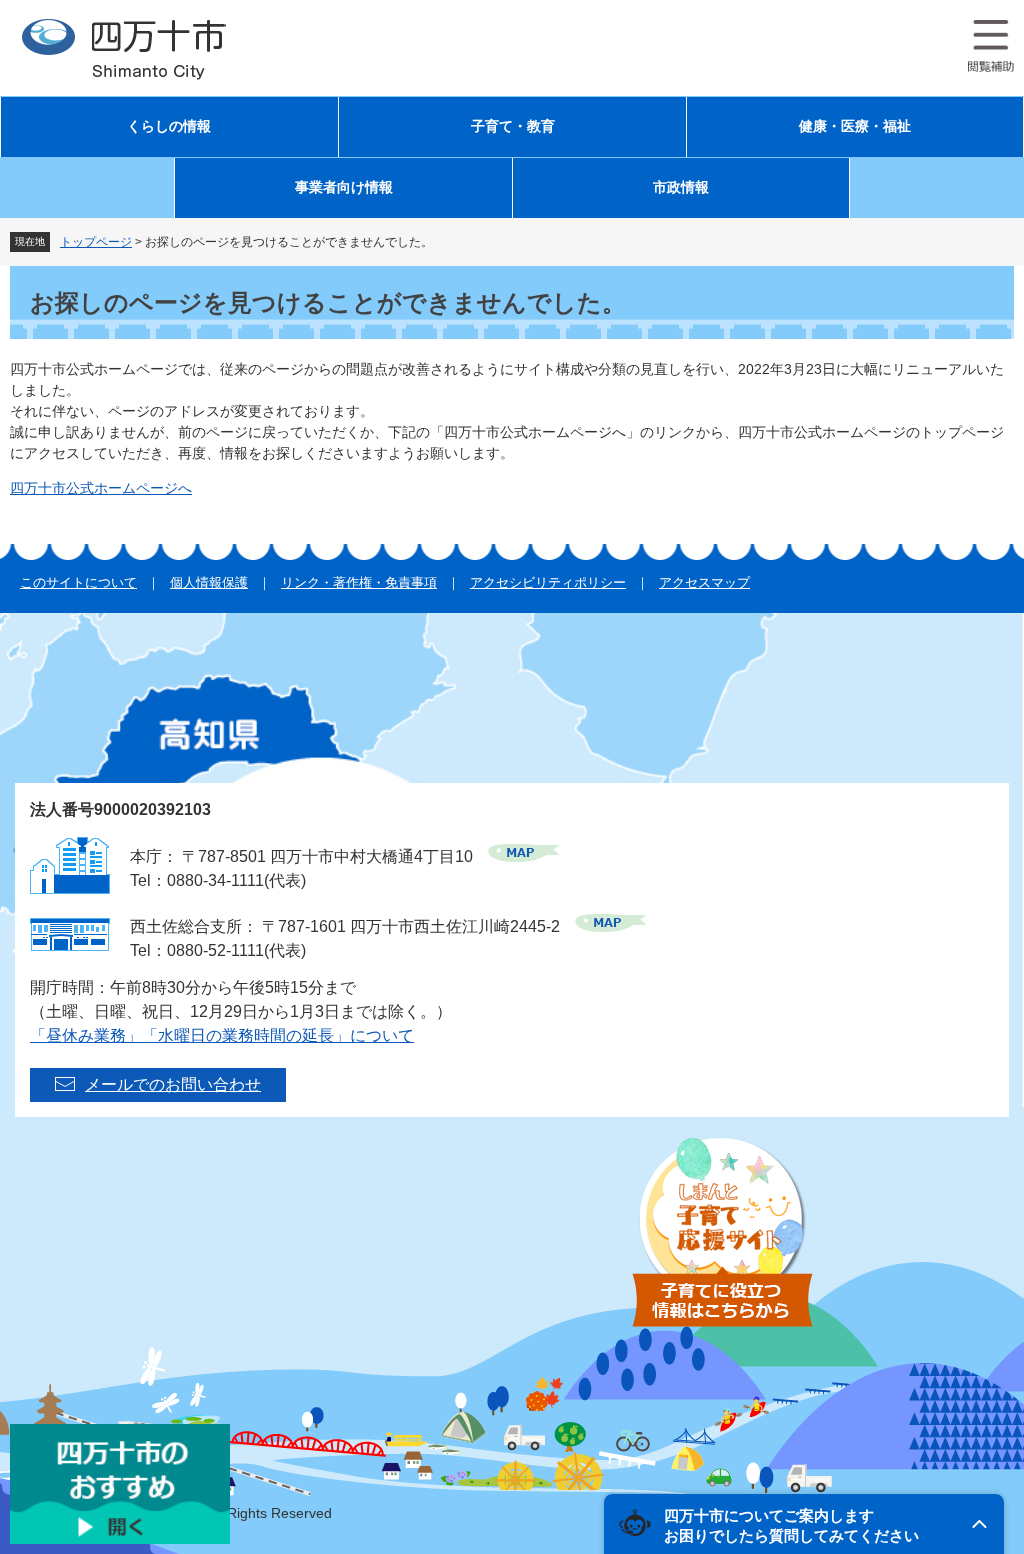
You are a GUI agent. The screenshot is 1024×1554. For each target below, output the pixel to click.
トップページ (96, 242)
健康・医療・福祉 (855, 126)
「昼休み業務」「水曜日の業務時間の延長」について (222, 1035)
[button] (804, 1524)
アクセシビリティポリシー (548, 582)
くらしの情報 (169, 126)
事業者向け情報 (344, 187)
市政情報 (681, 187)
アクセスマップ (704, 582)
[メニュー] (991, 46)
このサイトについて (78, 582)
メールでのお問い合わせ (173, 1084)
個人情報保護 (209, 582)
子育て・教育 (513, 126)
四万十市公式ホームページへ (101, 488)
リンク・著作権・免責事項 (359, 582)
